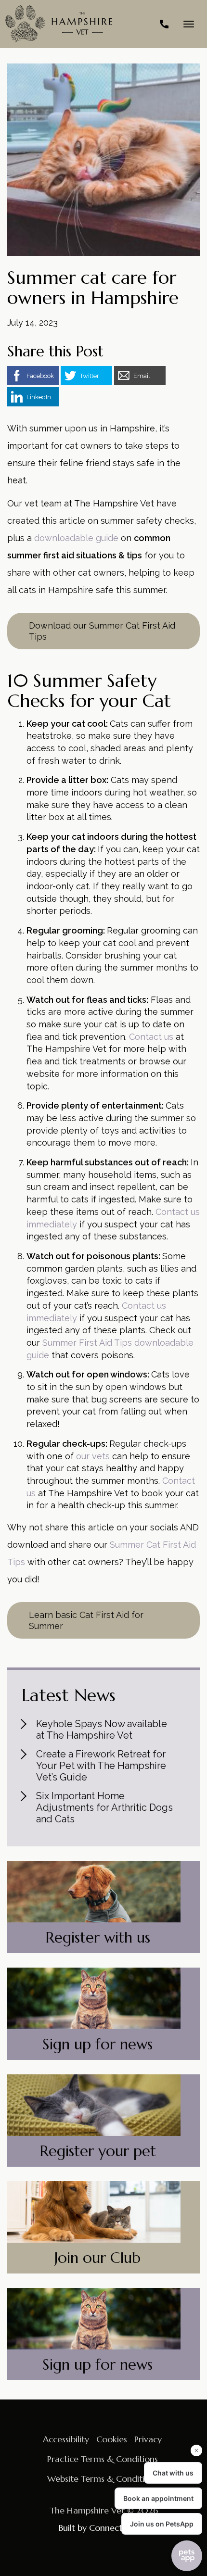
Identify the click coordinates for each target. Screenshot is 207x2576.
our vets (93, 1456)
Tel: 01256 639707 (164, 24)
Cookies (112, 2439)
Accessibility (66, 2439)
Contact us (151, 1037)
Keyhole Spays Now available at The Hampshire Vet (102, 1730)
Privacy (148, 2439)
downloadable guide (76, 538)
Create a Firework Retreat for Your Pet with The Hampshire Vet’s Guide (101, 1766)
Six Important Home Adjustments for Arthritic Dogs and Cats (104, 1807)
